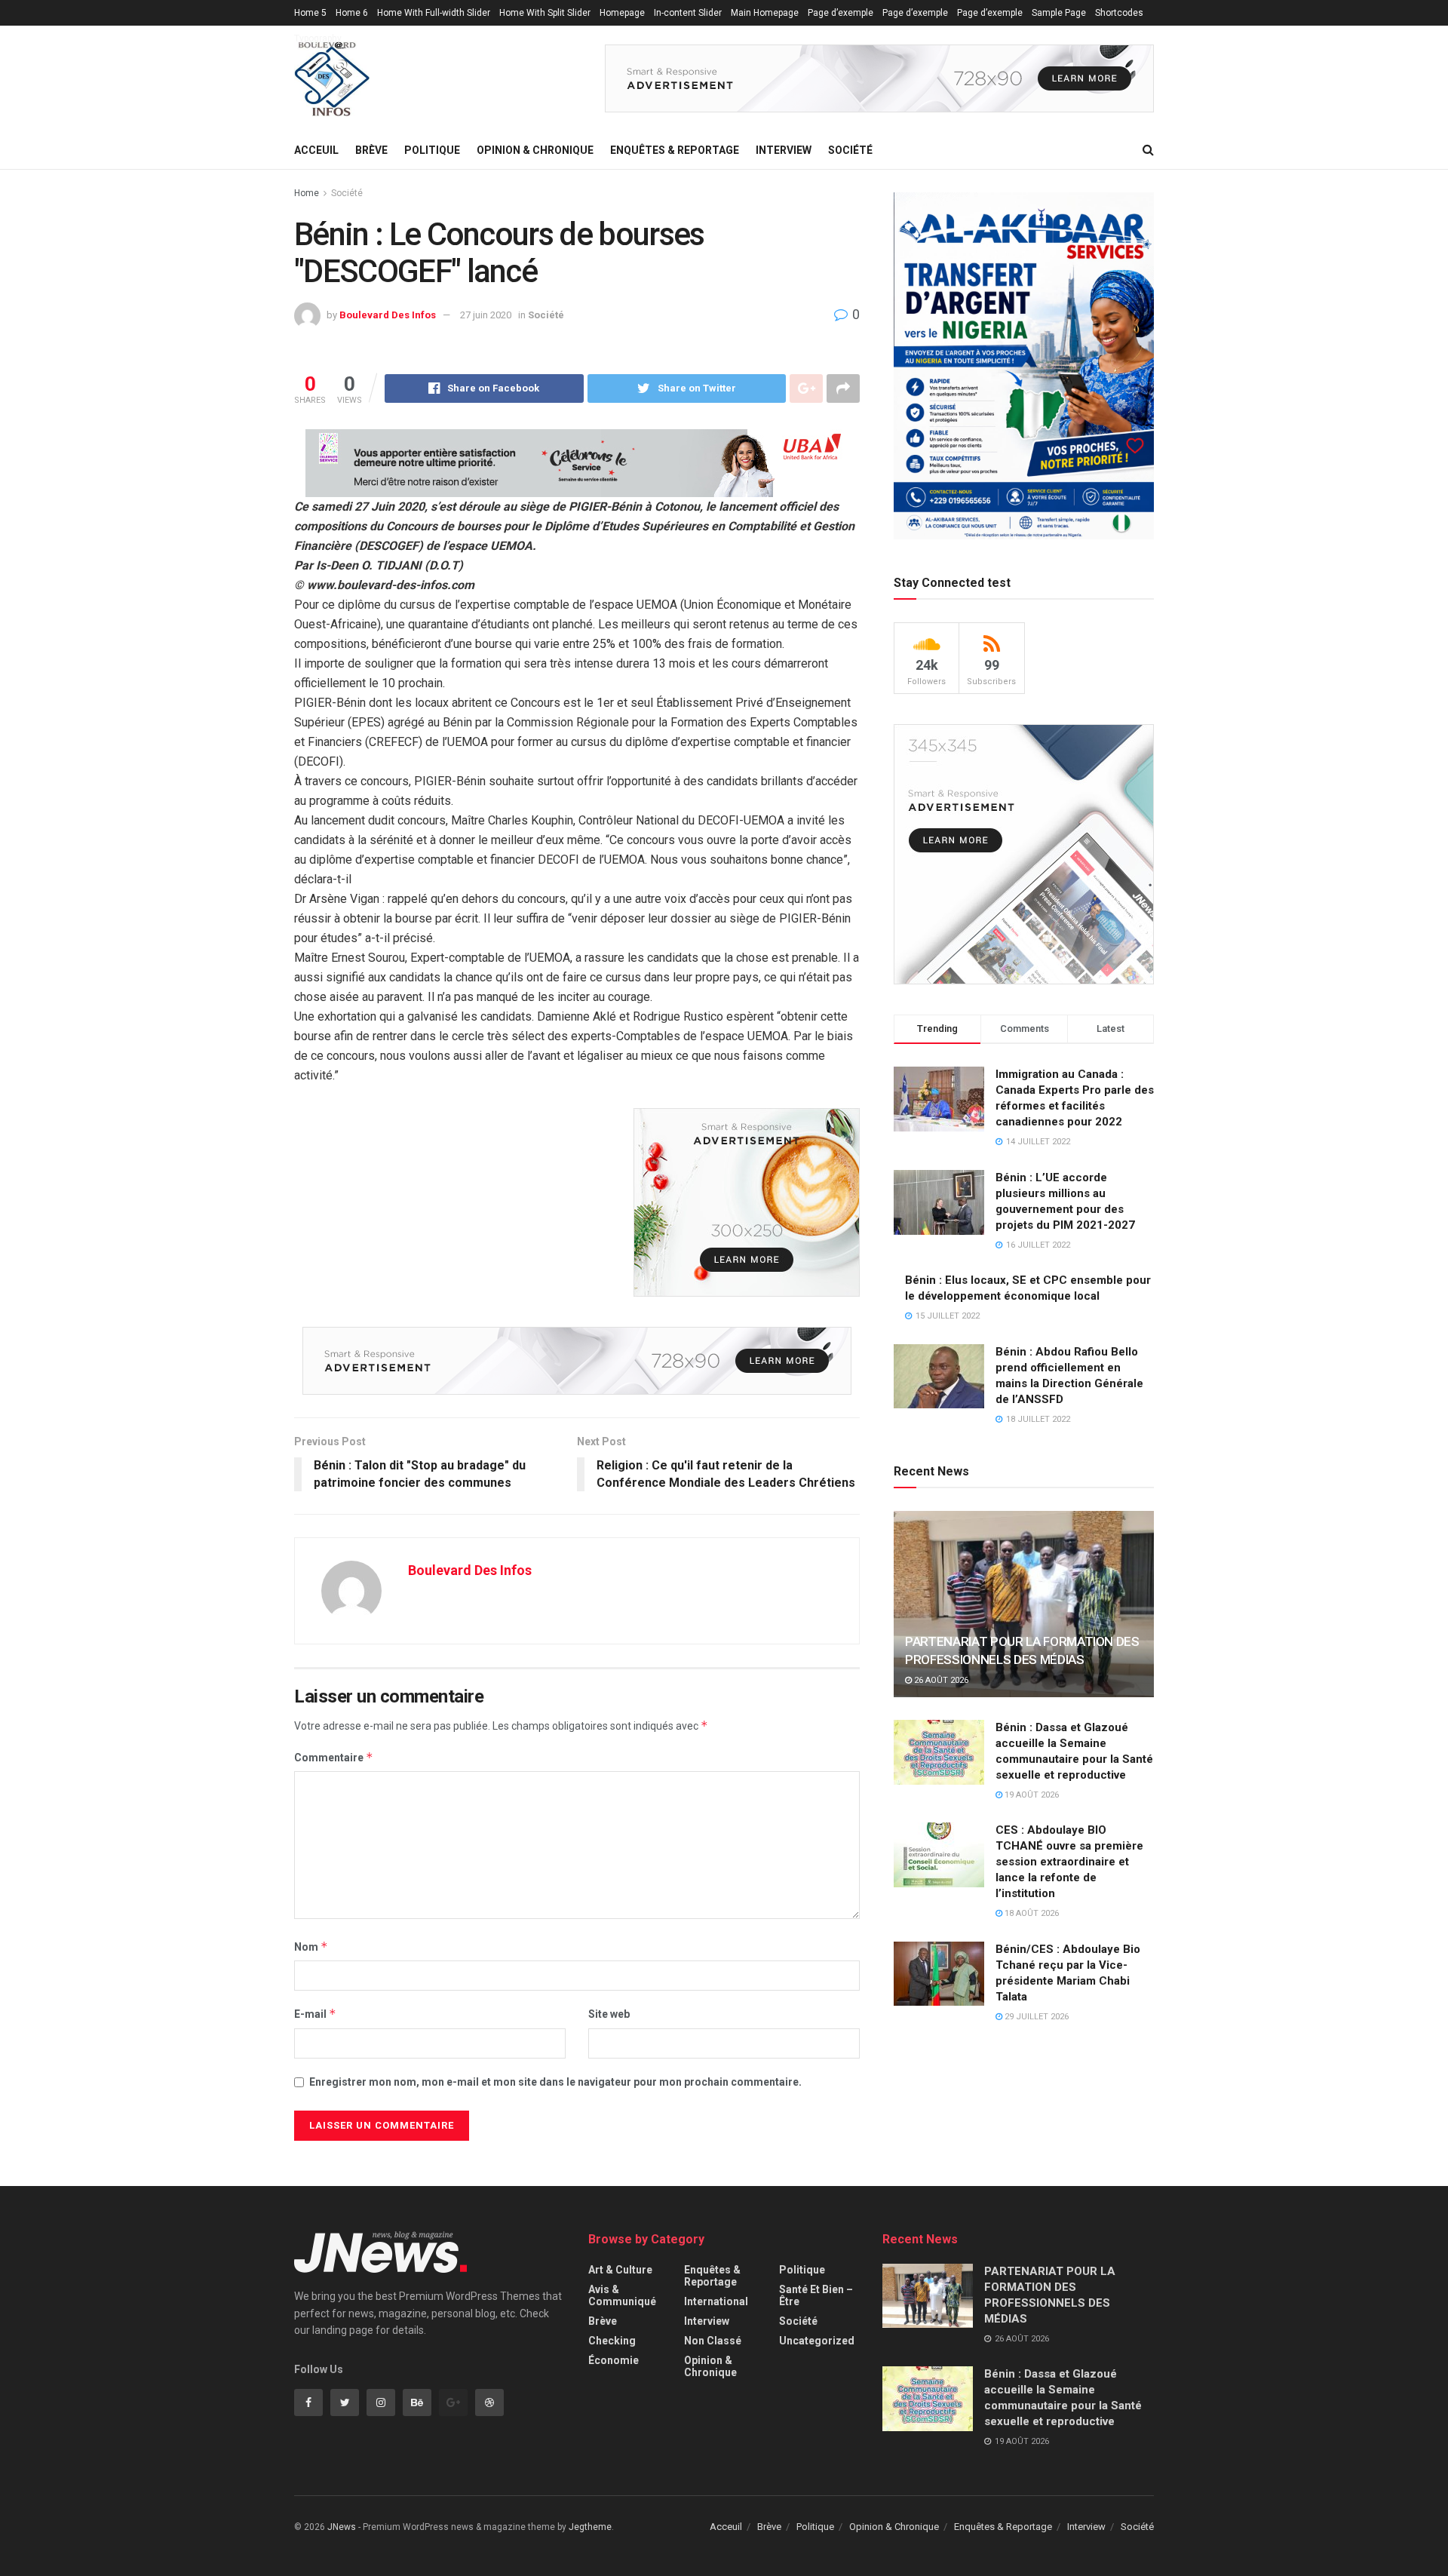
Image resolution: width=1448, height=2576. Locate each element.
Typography (318, 38)
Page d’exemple (841, 13)
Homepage (622, 13)
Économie (614, 2360)
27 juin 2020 (486, 315)
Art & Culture (620, 2270)
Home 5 (310, 13)
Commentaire (334, 1757)
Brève (371, 150)
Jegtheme (590, 2527)
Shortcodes (1119, 13)
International (716, 2301)
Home (307, 193)
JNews (342, 2527)
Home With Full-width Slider (434, 13)
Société (850, 150)
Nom (311, 1947)
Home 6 (352, 13)
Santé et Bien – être (816, 2295)
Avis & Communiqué (622, 2295)
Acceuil (316, 150)
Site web (609, 2014)
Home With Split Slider (545, 13)
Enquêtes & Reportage (675, 150)
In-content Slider (688, 13)
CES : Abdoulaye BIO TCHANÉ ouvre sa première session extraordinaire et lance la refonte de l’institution (1069, 1862)
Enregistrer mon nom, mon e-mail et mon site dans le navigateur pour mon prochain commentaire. (555, 2082)
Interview (784, 150)
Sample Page (1059, 13)
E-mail (315, 2014)
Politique (432, 150)
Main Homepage (765, 13)
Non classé (713, 2341)
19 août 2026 (1031, 1795)
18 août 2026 (1031, 1913)
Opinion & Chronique (535, 150)
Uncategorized (817, 2341)
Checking (612, 2341)
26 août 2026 (940, 1680)
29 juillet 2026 (1035, 2017)
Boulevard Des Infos (388, 315)
